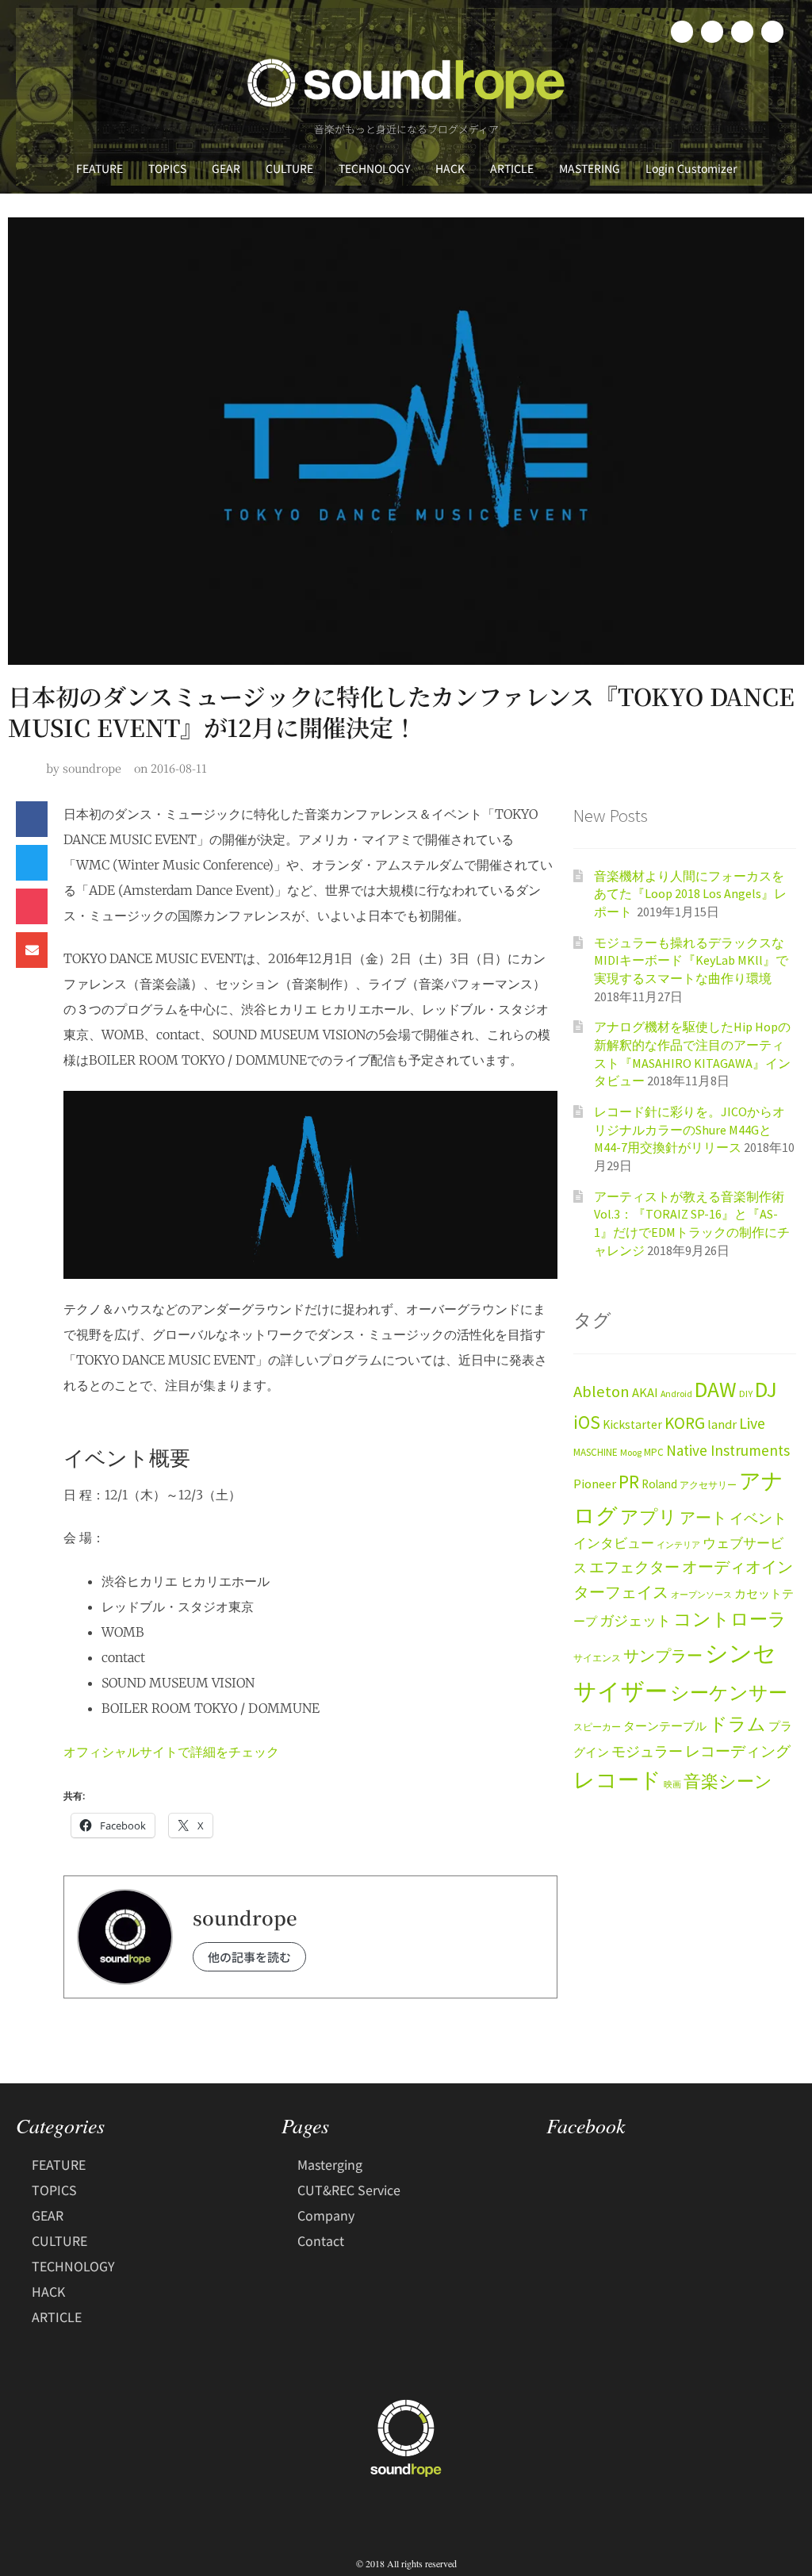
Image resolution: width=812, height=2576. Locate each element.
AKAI (645, 1393)
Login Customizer (691, 168)
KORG (685, 1423)
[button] (32, 819)
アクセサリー (708, 1485)
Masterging (330, 2164)
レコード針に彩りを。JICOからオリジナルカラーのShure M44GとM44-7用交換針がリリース (689, 1129)
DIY (746, 1394)
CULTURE (289, 168)
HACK (450, 168)
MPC (654, 1452)
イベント (758, 1518)
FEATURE (100, 168)
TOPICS (167, 168)
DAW (716, 1389)
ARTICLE (512, 168)
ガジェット (635, 1621)
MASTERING (590, 168)
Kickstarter (632, 1424)
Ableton (601, 1392)
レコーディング (738, 1751)
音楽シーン (728, 1781)
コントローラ (730, 1619)
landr (722, 1424)
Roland (659, 1484)
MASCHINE (596, 1452)
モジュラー (647, 1751)
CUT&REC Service (349, 2190)
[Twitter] (712, 32)
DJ (766, 1389)
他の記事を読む (249, 1957)
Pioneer (595, 1484)
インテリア (678, 1545)
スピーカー (597, 1727)
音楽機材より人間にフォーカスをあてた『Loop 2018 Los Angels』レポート (690, 894)
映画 (672, 1785)
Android (676, 1394)
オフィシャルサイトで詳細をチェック (171, 1752)
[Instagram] (742, 32)
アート (703, 1518)
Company (326, 2215)
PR (629, 1482)
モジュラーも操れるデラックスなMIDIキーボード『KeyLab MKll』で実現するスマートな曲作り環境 (691, 960)
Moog (631, 1452)
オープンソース (701, 1595)
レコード (617, 1780)
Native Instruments (728, 1450)
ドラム (737, 1724)
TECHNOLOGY (374, 168)
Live (752, 1423)
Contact (321, 2240)
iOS (587, 1422)
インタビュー (614, 1543)
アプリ (649, 1516)
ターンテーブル (665, 1726)
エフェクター (634, 1567)
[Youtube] (772, 32)
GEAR (226, 168)
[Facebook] (682, 32)
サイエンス (597, 1658)
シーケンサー (729, 1693)
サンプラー (663, 1656)
